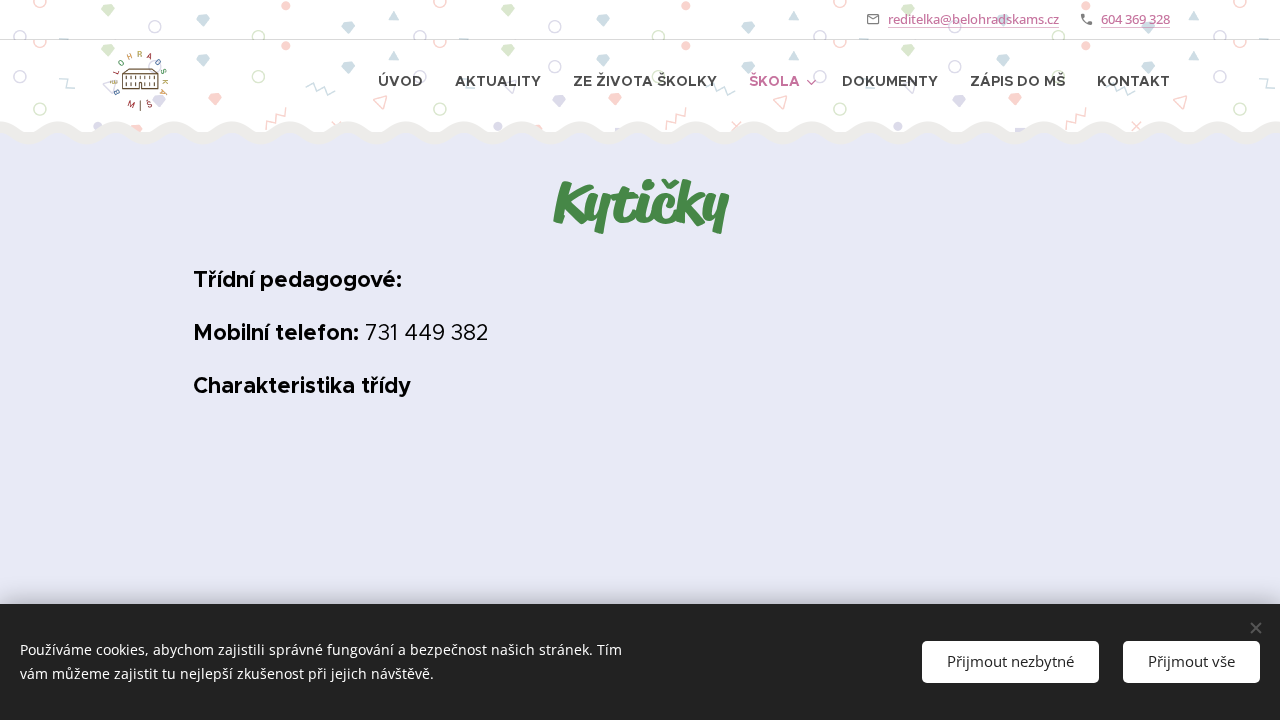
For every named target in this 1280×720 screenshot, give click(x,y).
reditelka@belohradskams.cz (973, 19)
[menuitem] (406, 81)
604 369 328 (1135, 19)
